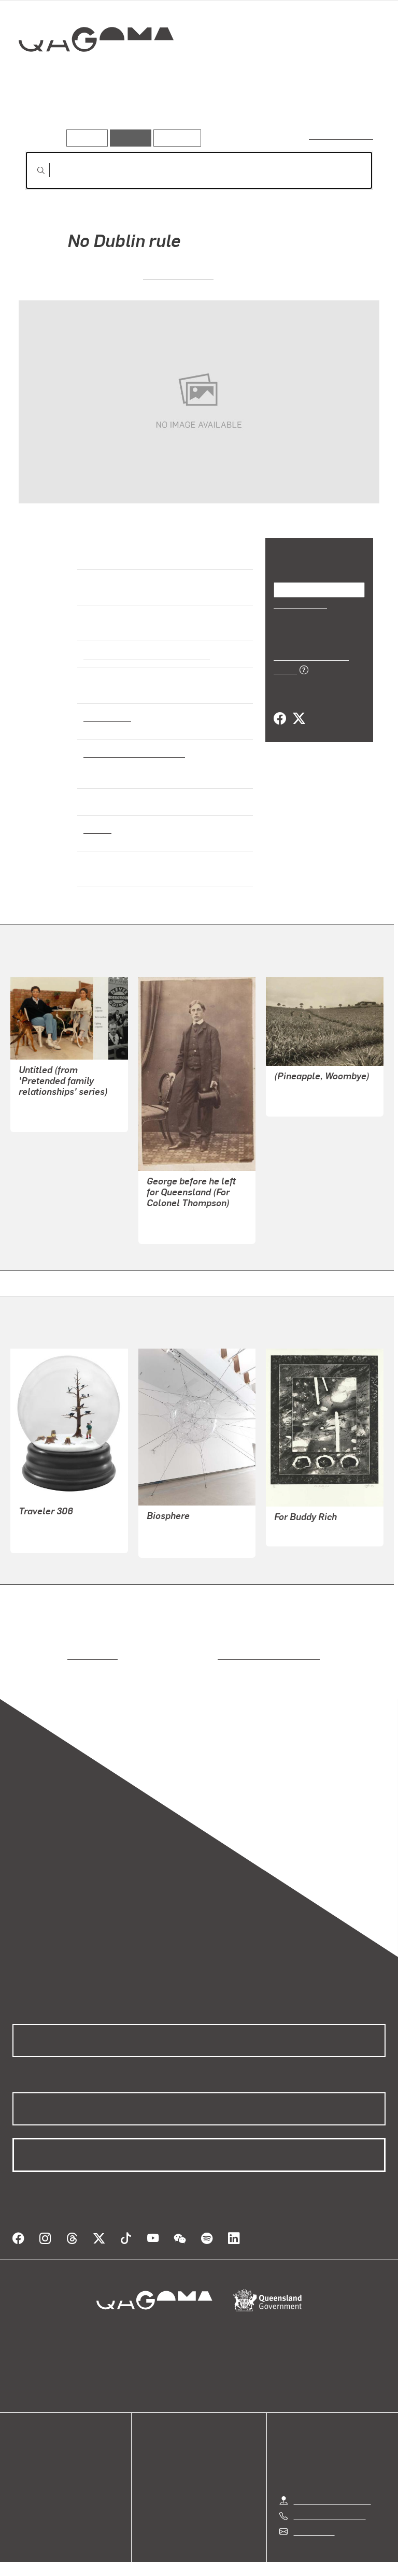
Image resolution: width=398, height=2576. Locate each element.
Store (22, 2463)
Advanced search (342, 135)
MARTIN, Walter (48, 1530)
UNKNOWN (295, 1093)
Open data (31, 2438)
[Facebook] (280, 707)
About (23, 2488)
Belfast (97, 829)
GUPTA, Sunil (44, 1109)
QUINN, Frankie (179, 275)
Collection (97, 72)
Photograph (106, 717)
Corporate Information (297, 2556)
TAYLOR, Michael (305, 1523)
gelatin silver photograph (131, 752)
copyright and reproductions (225, 1647)
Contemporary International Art (144, 654)
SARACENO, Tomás (183, 1522)
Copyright (223, 2556)
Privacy (175, 2556)
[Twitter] (298, 707)
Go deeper (150, 113)
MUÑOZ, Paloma (49, 1518)
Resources (175, 138)
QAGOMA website (45, 2451)
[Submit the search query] (33, 170)
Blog (21, 2476)
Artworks (47, 113)
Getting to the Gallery (332, 2479)
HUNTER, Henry (176, 1220)
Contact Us (314, 2510)
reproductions (50, 1647)
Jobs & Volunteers (111, 2556)
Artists (97, 113)
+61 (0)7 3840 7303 (330, 2494)
